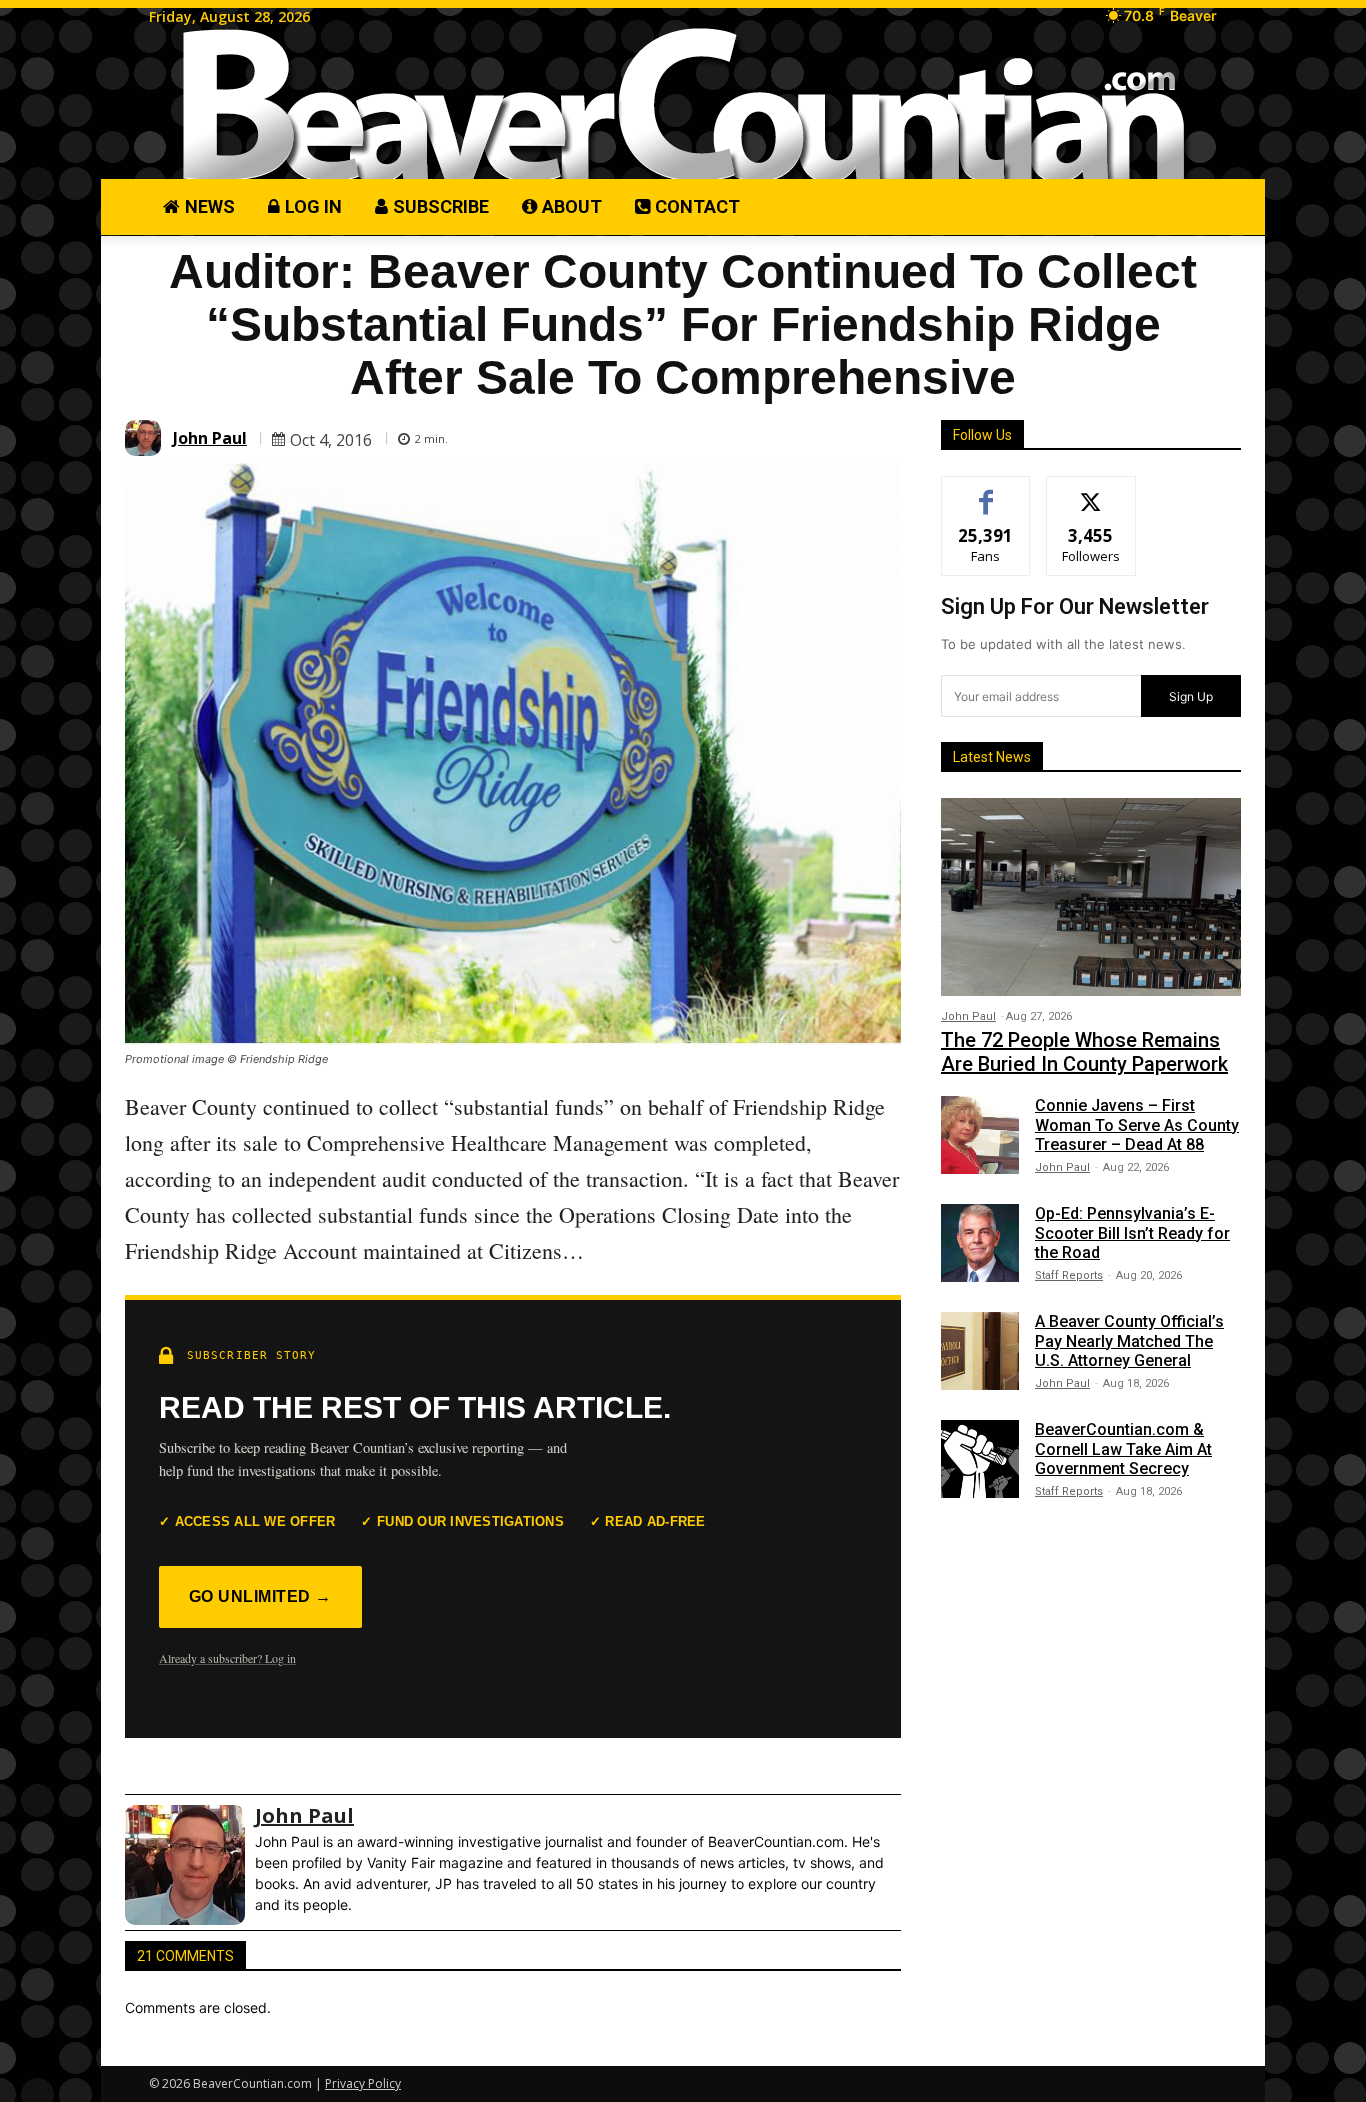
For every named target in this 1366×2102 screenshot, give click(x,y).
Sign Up (1191, 696)
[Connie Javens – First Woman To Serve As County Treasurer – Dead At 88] (980, 1135)
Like (986, 491)
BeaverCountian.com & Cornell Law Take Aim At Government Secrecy (1123, 1448)
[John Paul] (146, 438)
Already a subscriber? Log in (227, 1658)
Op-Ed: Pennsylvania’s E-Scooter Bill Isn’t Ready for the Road (1132, 1232)
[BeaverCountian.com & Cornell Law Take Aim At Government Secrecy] (980, 1459)
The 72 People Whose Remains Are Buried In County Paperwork (1084, 1052)
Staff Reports (1069, 1275)
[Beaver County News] (683, 105)
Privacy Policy (363, 2083)
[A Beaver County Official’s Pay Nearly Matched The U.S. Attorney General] (980, 1351)
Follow (1091, 491)
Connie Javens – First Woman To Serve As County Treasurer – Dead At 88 (1137, 1124)
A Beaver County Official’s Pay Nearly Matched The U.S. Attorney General (1129, 1340)
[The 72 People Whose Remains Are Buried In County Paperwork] (1091, 897)
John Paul (210, 438)
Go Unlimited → (260, 1596)
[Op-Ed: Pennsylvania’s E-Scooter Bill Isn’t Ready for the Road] (980, 1243)
